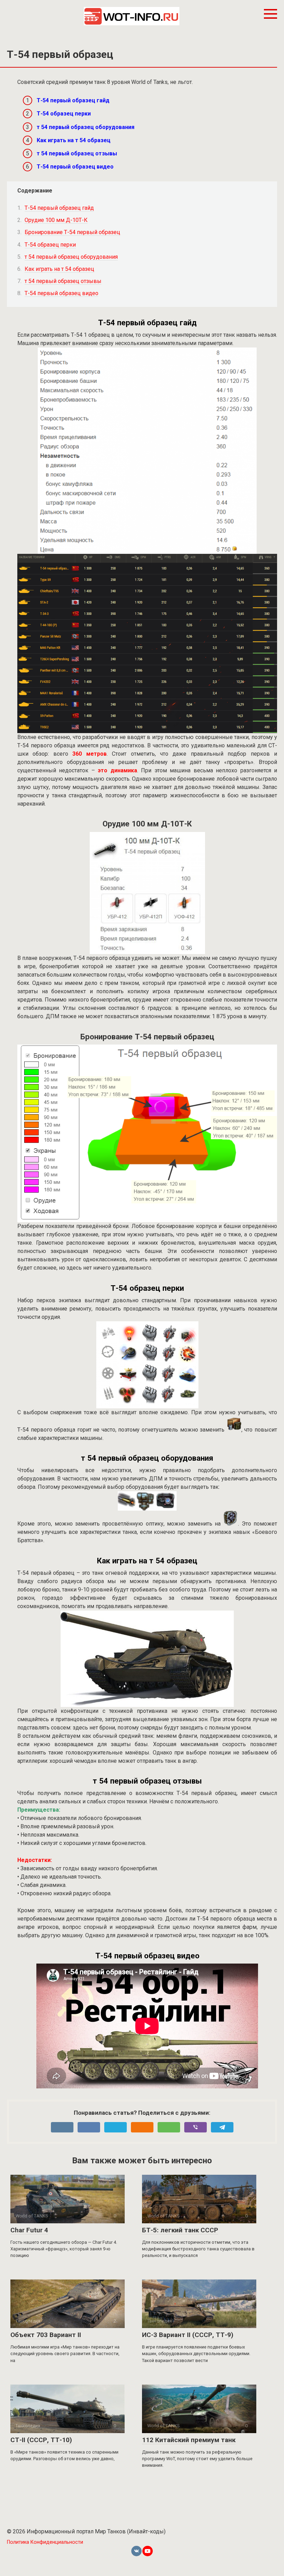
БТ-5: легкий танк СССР (180, 2230)
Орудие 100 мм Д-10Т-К (56, 220)
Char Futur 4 (29, 2230)
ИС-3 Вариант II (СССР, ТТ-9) (188, 2335)
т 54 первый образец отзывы (77, 153)
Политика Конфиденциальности (45, 2542)
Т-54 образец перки (64, 114)
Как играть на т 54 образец (74, 140)
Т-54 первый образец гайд (73, 100)
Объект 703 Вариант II (46, 2335)
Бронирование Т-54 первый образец (72, 232)
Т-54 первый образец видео (75, 167)
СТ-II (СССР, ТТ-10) (41, 2440)
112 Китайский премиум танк (189, 2440)
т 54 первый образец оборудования (86, 127)
